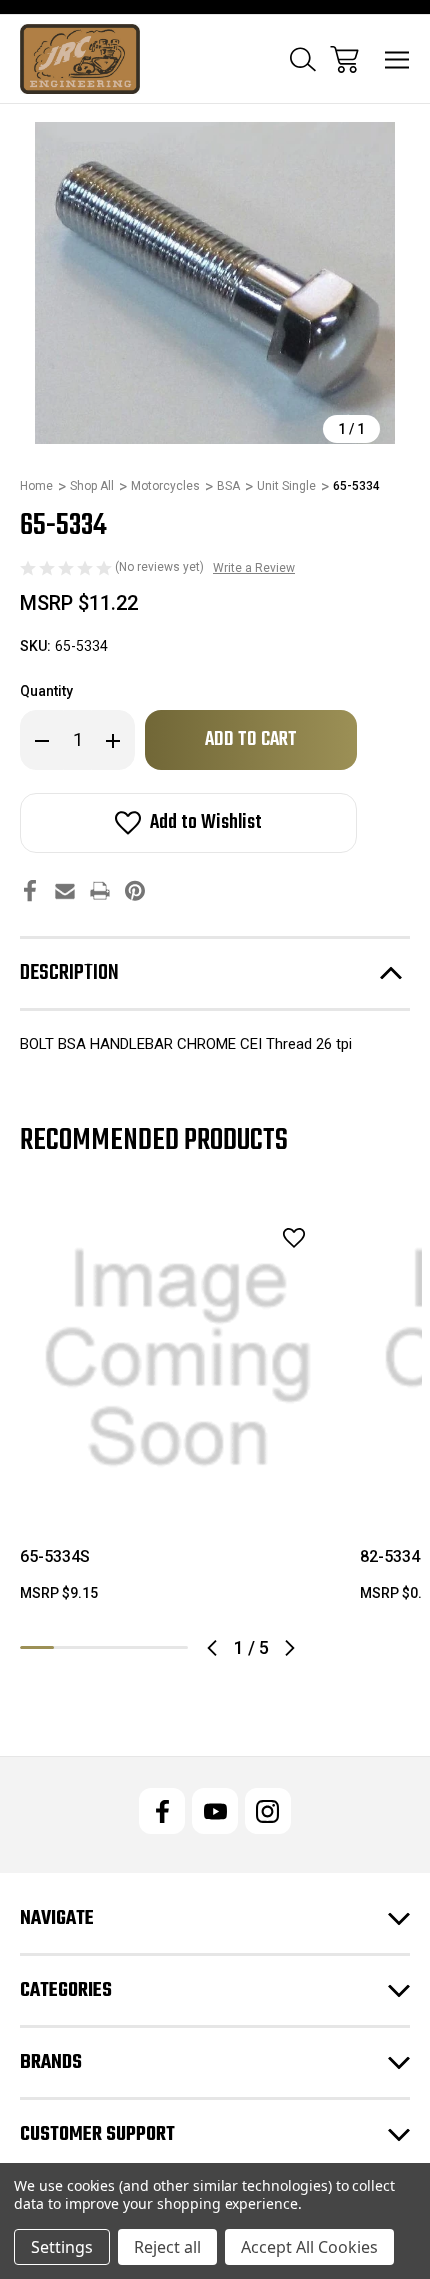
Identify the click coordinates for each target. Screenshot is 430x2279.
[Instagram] (268, 1811)
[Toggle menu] (397, 59)
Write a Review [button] (254, 568)
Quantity (46, 691)
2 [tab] (71, 1647)
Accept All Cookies (309, 2247)
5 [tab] (171, 1647)
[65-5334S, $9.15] (178, 1359)
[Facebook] (30, 890)
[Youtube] (215, 1811)
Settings (62, 2247)
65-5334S (55, 1556)
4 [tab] (138, 1647)
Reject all (167, 2247)
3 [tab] (104, 1647)
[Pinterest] (135, 890)
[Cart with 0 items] (344, 59)
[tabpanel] (178, 1410)
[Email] (65, 890)
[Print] (100, 890)
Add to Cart (178, 1491)
